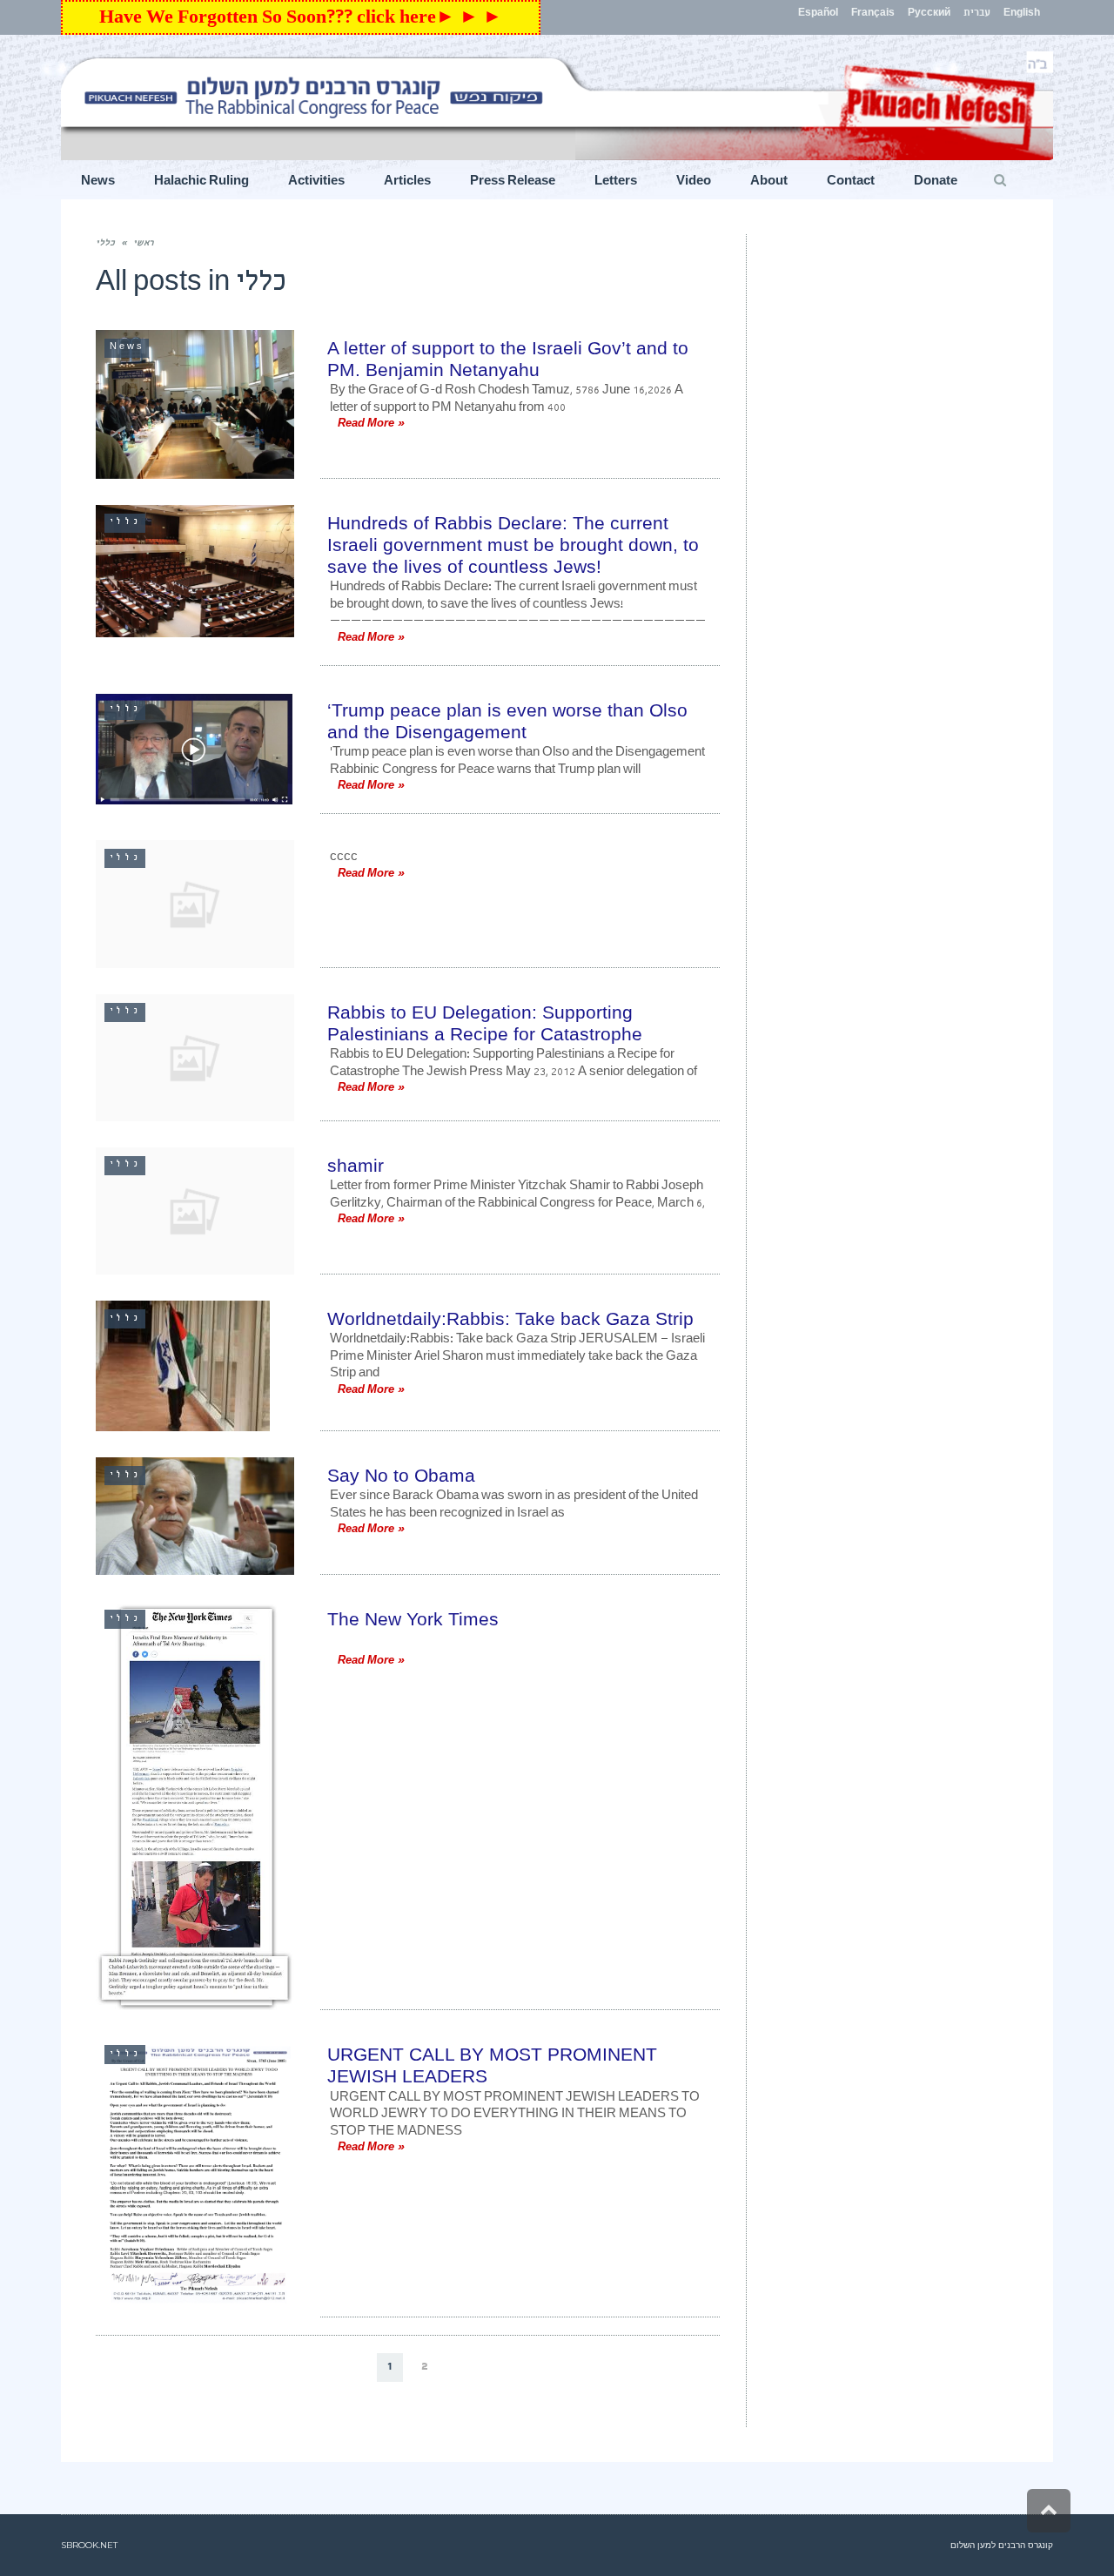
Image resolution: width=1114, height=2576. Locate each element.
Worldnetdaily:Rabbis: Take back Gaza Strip (510, 1318)
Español (818, 14)
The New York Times (413, 1619)
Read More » (371, 425)
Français (873, 14)
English (1022, 14)
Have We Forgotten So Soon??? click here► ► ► (301, 20)
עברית (977, 14)
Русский (929, 14)
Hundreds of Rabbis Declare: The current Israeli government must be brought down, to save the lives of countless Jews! (513, 545)
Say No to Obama (401, 1475)
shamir (356, 1165)
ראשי (143, 244)
